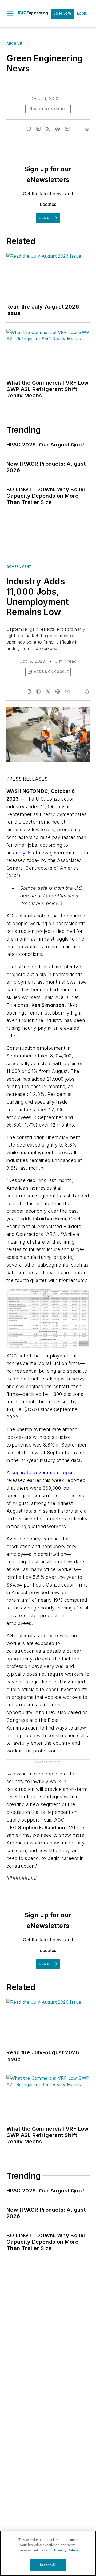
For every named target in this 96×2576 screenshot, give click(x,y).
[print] (87, 129)
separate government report (43, 1473)
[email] (67, 129)
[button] (10, 14)
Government (19, 567)
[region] (48, 2553)
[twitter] (48, 129)
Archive (14, 44)
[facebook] (29, 129)
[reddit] (58, 129)
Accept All (48, 2565)
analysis (22, 853)
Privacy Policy (66, 2550)
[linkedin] (38, 129)
